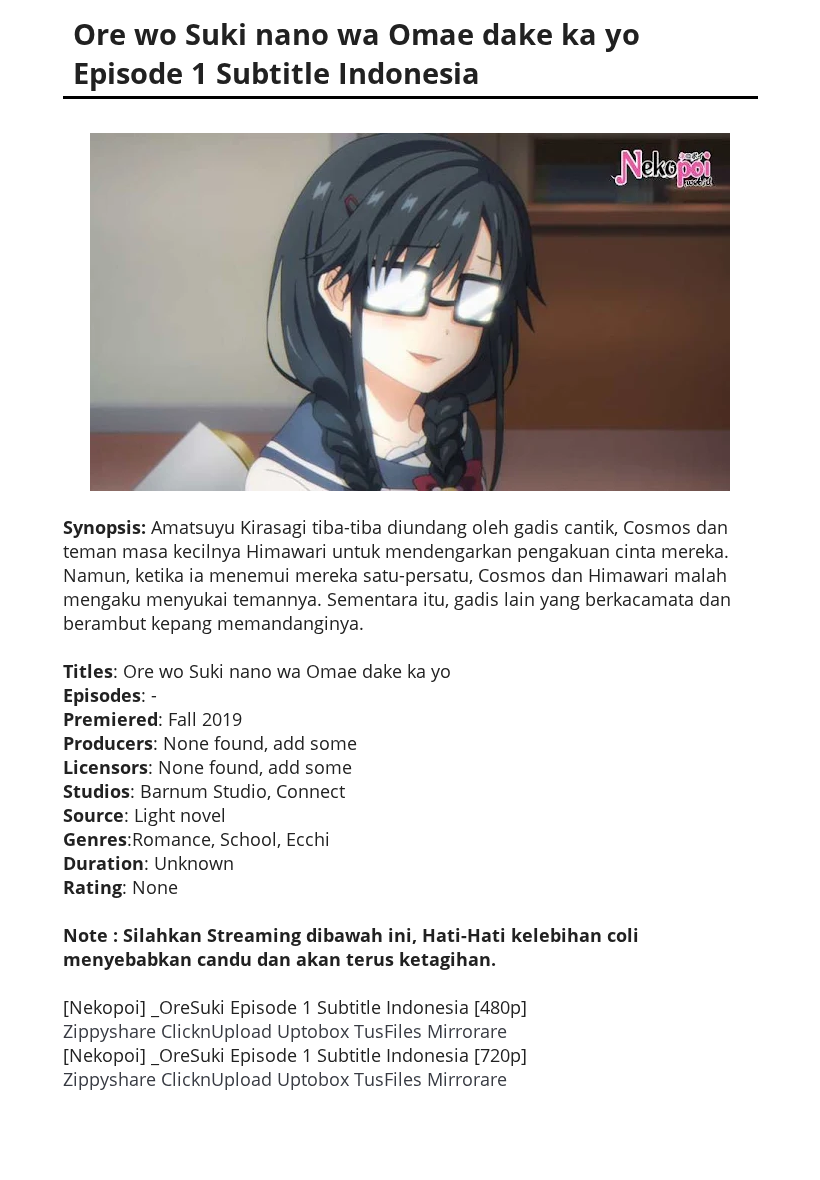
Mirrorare (467, 1031)
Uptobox (313, 1031)
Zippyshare (109, 1031)
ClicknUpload (216, 1031)
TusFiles (388, 1031)
